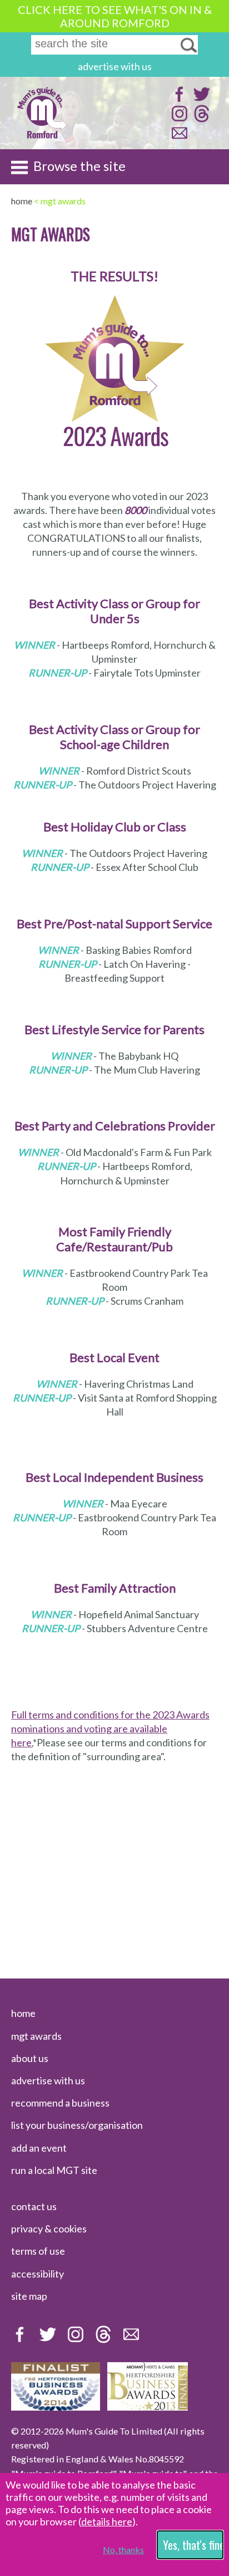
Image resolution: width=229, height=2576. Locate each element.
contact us (34, 2206)
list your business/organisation (77, 2125)
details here (107, 2521)
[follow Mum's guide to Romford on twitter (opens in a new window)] (200, 99)
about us (30, 2058)
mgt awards (36, 2036)
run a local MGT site (54, 2170)
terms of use (38, 2251)
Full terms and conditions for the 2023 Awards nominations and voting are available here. (110, 1728)
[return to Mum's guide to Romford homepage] (42, 137)
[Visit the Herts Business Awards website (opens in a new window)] (148, 2407)
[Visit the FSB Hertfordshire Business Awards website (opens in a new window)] (56, 2407)
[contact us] (178, 138)
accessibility (38, 2274)
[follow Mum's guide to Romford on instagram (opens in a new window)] (178, 119)
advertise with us (115, 66)
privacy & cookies (49, 2229)
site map (29, 2296)
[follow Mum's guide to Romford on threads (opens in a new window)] (200, 119)
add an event (39, 2148)
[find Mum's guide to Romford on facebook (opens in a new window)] (178, 99)
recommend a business (60, 2103)
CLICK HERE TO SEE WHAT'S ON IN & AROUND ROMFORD (115, 16)
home (23, 2013)
